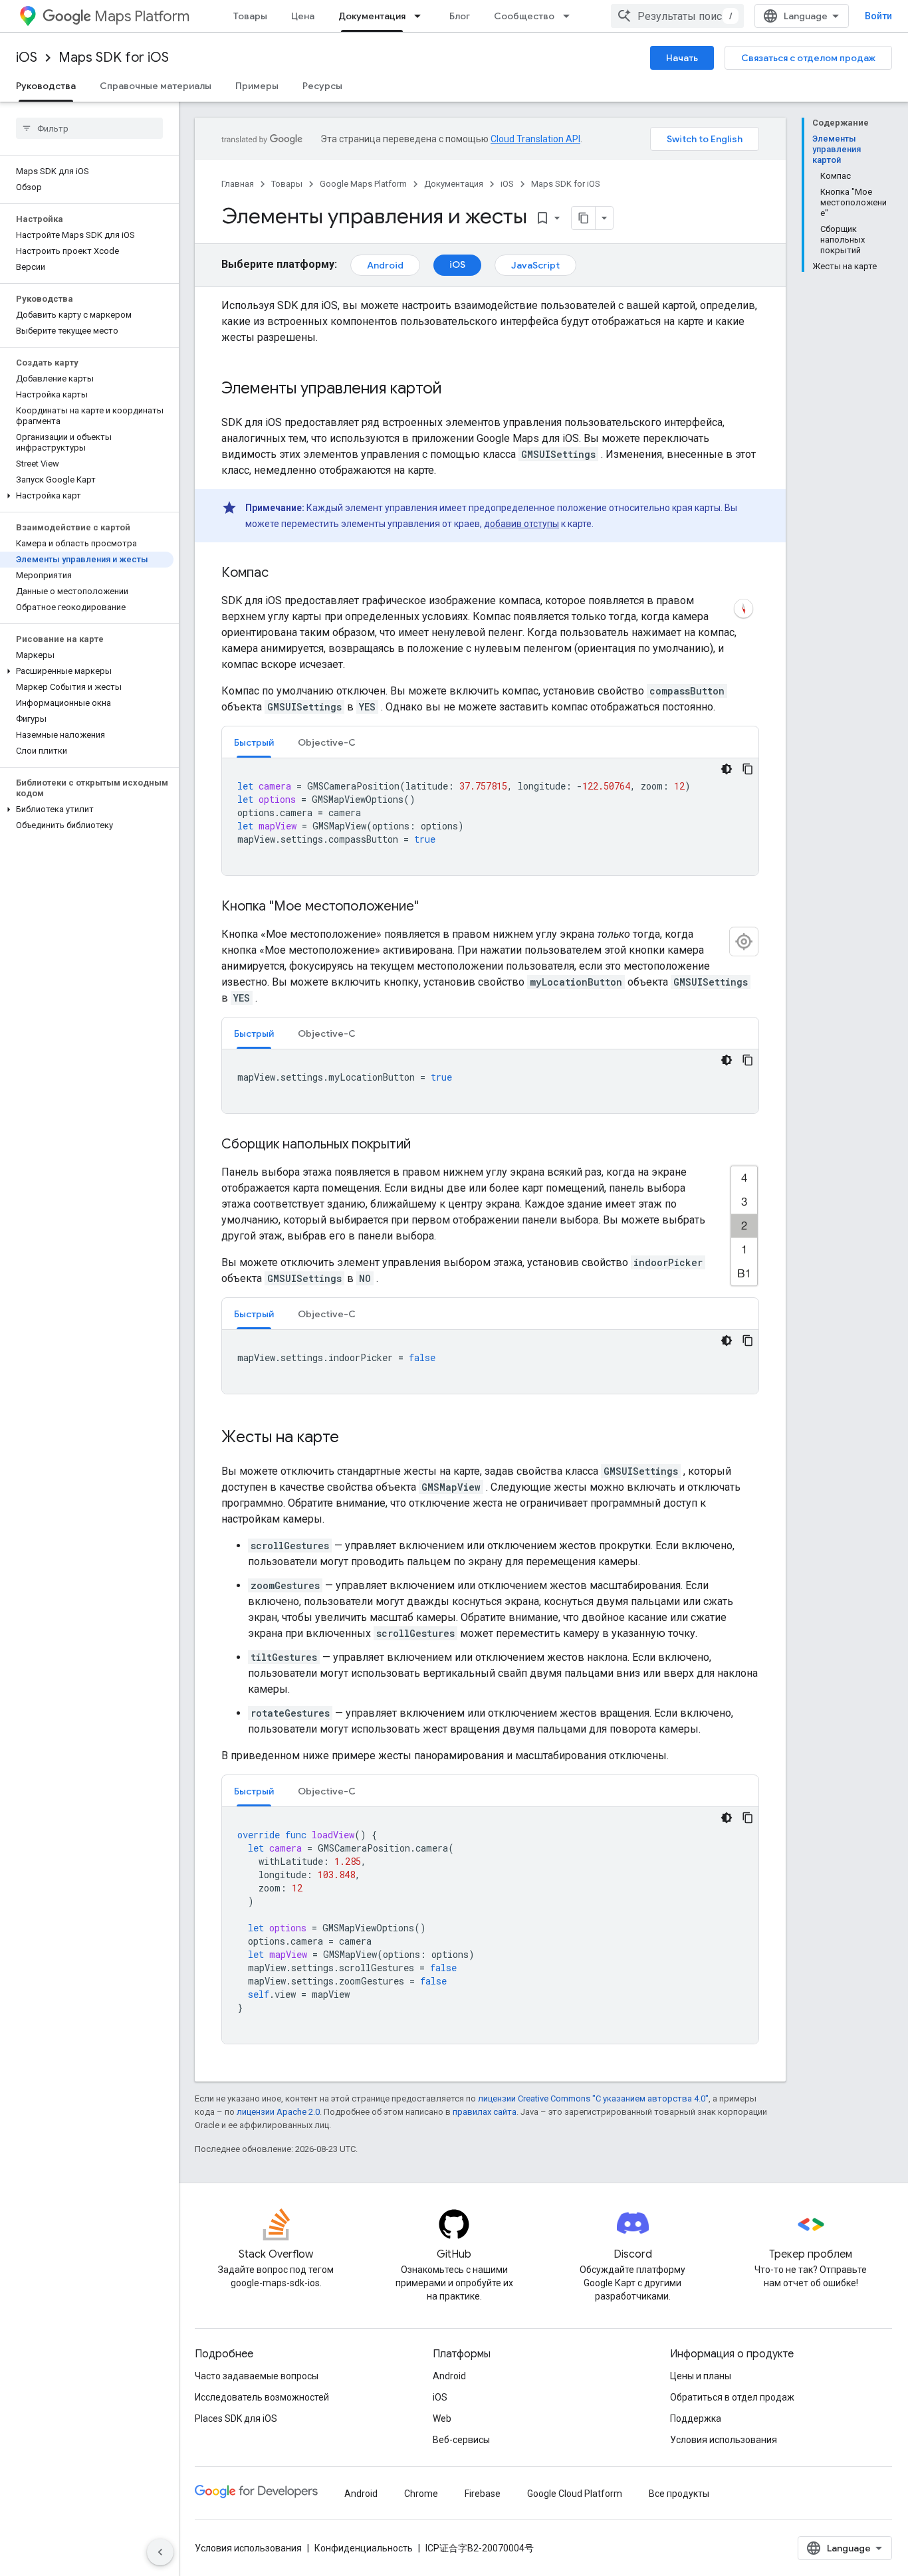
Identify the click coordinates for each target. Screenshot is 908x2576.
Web (442, 2418)
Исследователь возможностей (262, 2397)
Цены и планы (701, 2376)
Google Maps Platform (363, 184)
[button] (87, 496)
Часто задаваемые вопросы (257, 2376)
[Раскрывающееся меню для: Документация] (421, 16)
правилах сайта (485, 2112)
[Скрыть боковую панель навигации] (160, 2552)
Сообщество (524, 16)
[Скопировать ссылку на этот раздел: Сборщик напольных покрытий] (427, 1145)
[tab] (254, 742)
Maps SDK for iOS (114, 57)
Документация (372, 16)
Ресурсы (322, 86)
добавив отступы (521, 524)
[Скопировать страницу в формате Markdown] (584, 218)
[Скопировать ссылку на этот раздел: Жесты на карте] (352, 1438)
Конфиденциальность (364, 2548)
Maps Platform (142, 16)
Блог (460, 16)
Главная (238, 184)
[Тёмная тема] (727, 769)
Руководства (46, 86)
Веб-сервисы (461, 2440)
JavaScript (535, 265)
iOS (27, 57)
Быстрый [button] (254, 742)
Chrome (421, 2494)
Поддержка (696, 2418)
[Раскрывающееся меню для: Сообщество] (570, 16)
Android (385, 265)
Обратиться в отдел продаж (732, 2397)
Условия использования (724, 2440)
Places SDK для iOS (236, 2418)
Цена (303, 16)
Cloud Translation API (535, 139)
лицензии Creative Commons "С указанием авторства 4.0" (593, 2098)
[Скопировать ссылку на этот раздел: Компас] (282, 574)
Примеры (257, 86)
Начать (682, 58)
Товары (250, 16)
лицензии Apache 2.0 (278, 2112)
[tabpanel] (490, 817)
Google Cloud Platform (575, 2494)
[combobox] (677, 16)
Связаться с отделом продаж (808, 58)
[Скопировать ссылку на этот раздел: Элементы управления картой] (455, 389)
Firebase (483, 2494)
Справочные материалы (156, 86)
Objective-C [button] (327, 742)
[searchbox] (89, 128)
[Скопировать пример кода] (748, 769)
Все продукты (679, 2494)
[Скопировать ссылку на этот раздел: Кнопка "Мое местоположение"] (435, 907)
